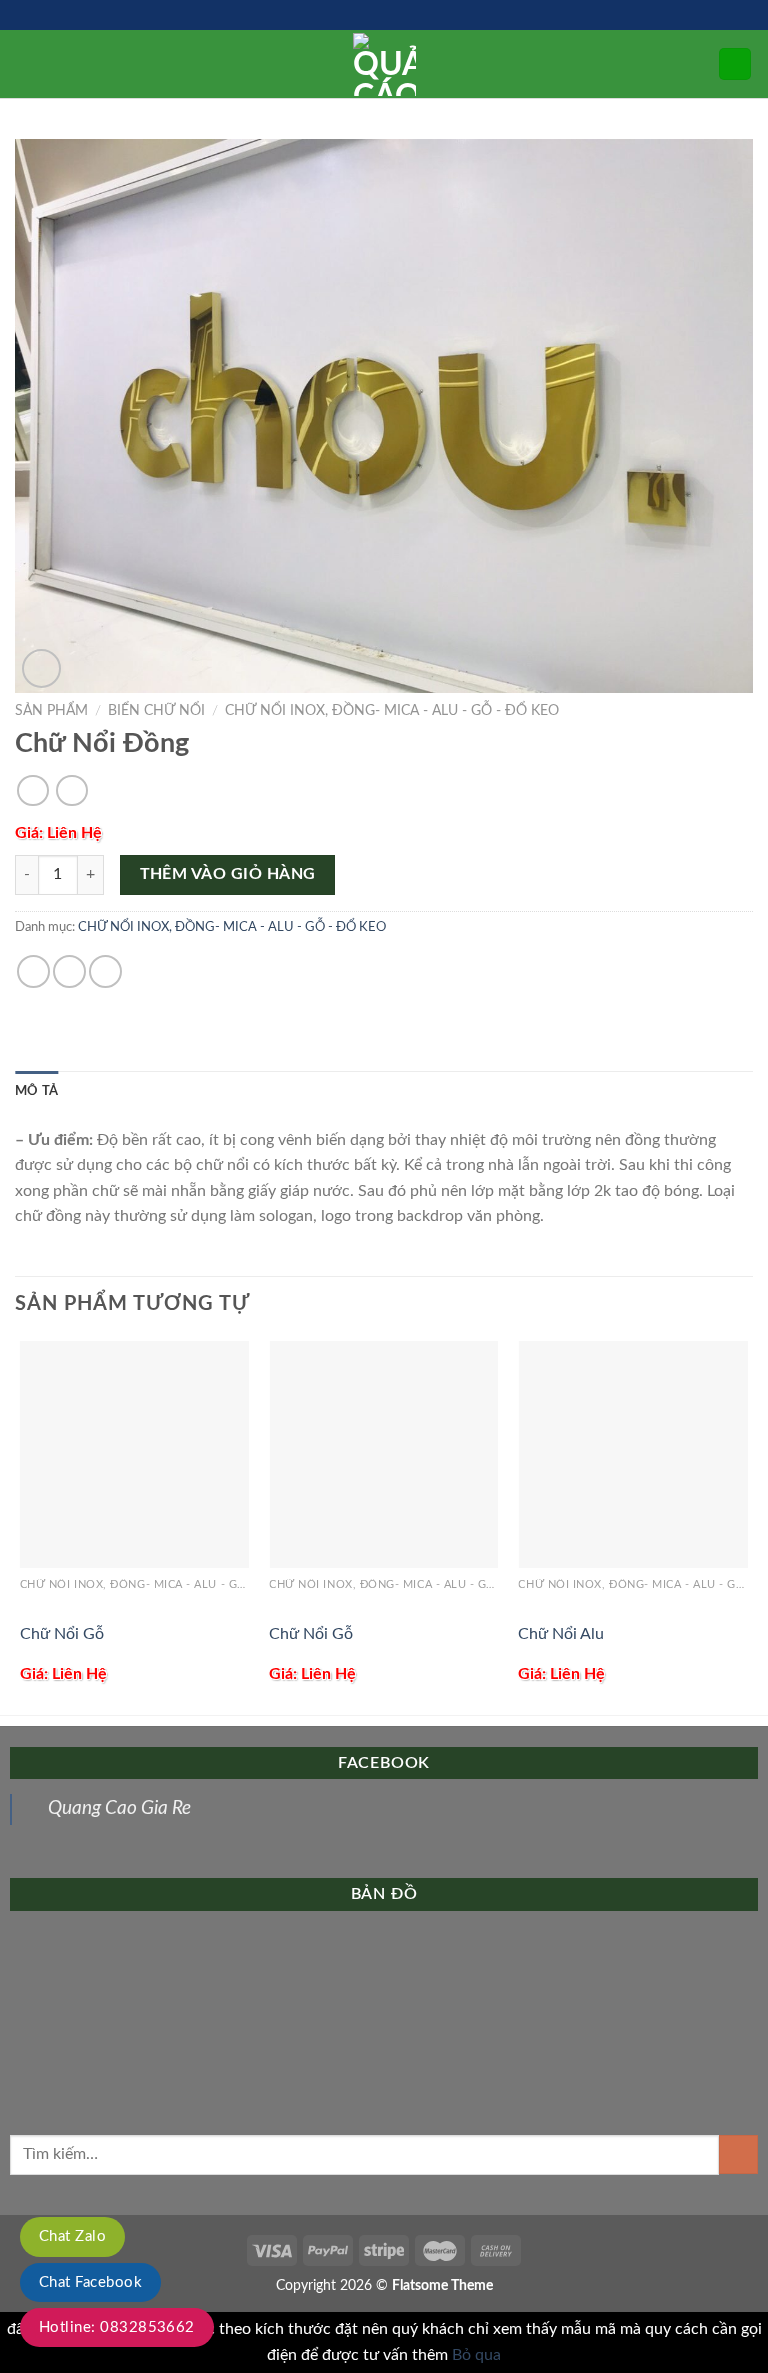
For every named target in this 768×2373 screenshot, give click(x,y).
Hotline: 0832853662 (117, 2327)
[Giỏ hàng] (735, 64)
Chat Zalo (72, 2236)
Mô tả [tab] (36, 1091)
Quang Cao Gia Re (119, 1808)
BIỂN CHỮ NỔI (156, 711)
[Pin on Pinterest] (105, 971)
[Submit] (738, 2154)
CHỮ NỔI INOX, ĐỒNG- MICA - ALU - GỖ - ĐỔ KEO (392, 711)
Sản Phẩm (51, 711)
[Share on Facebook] (33, 971)
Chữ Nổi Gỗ (62, 1634)
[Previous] (21, 1526)
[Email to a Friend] (69, 971)
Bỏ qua (476, 2355)
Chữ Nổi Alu (561, 1634)
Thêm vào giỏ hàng (228, 874)
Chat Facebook (90, 2282)
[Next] (747, 1526)
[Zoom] (41, 668)
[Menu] (27, 63)
